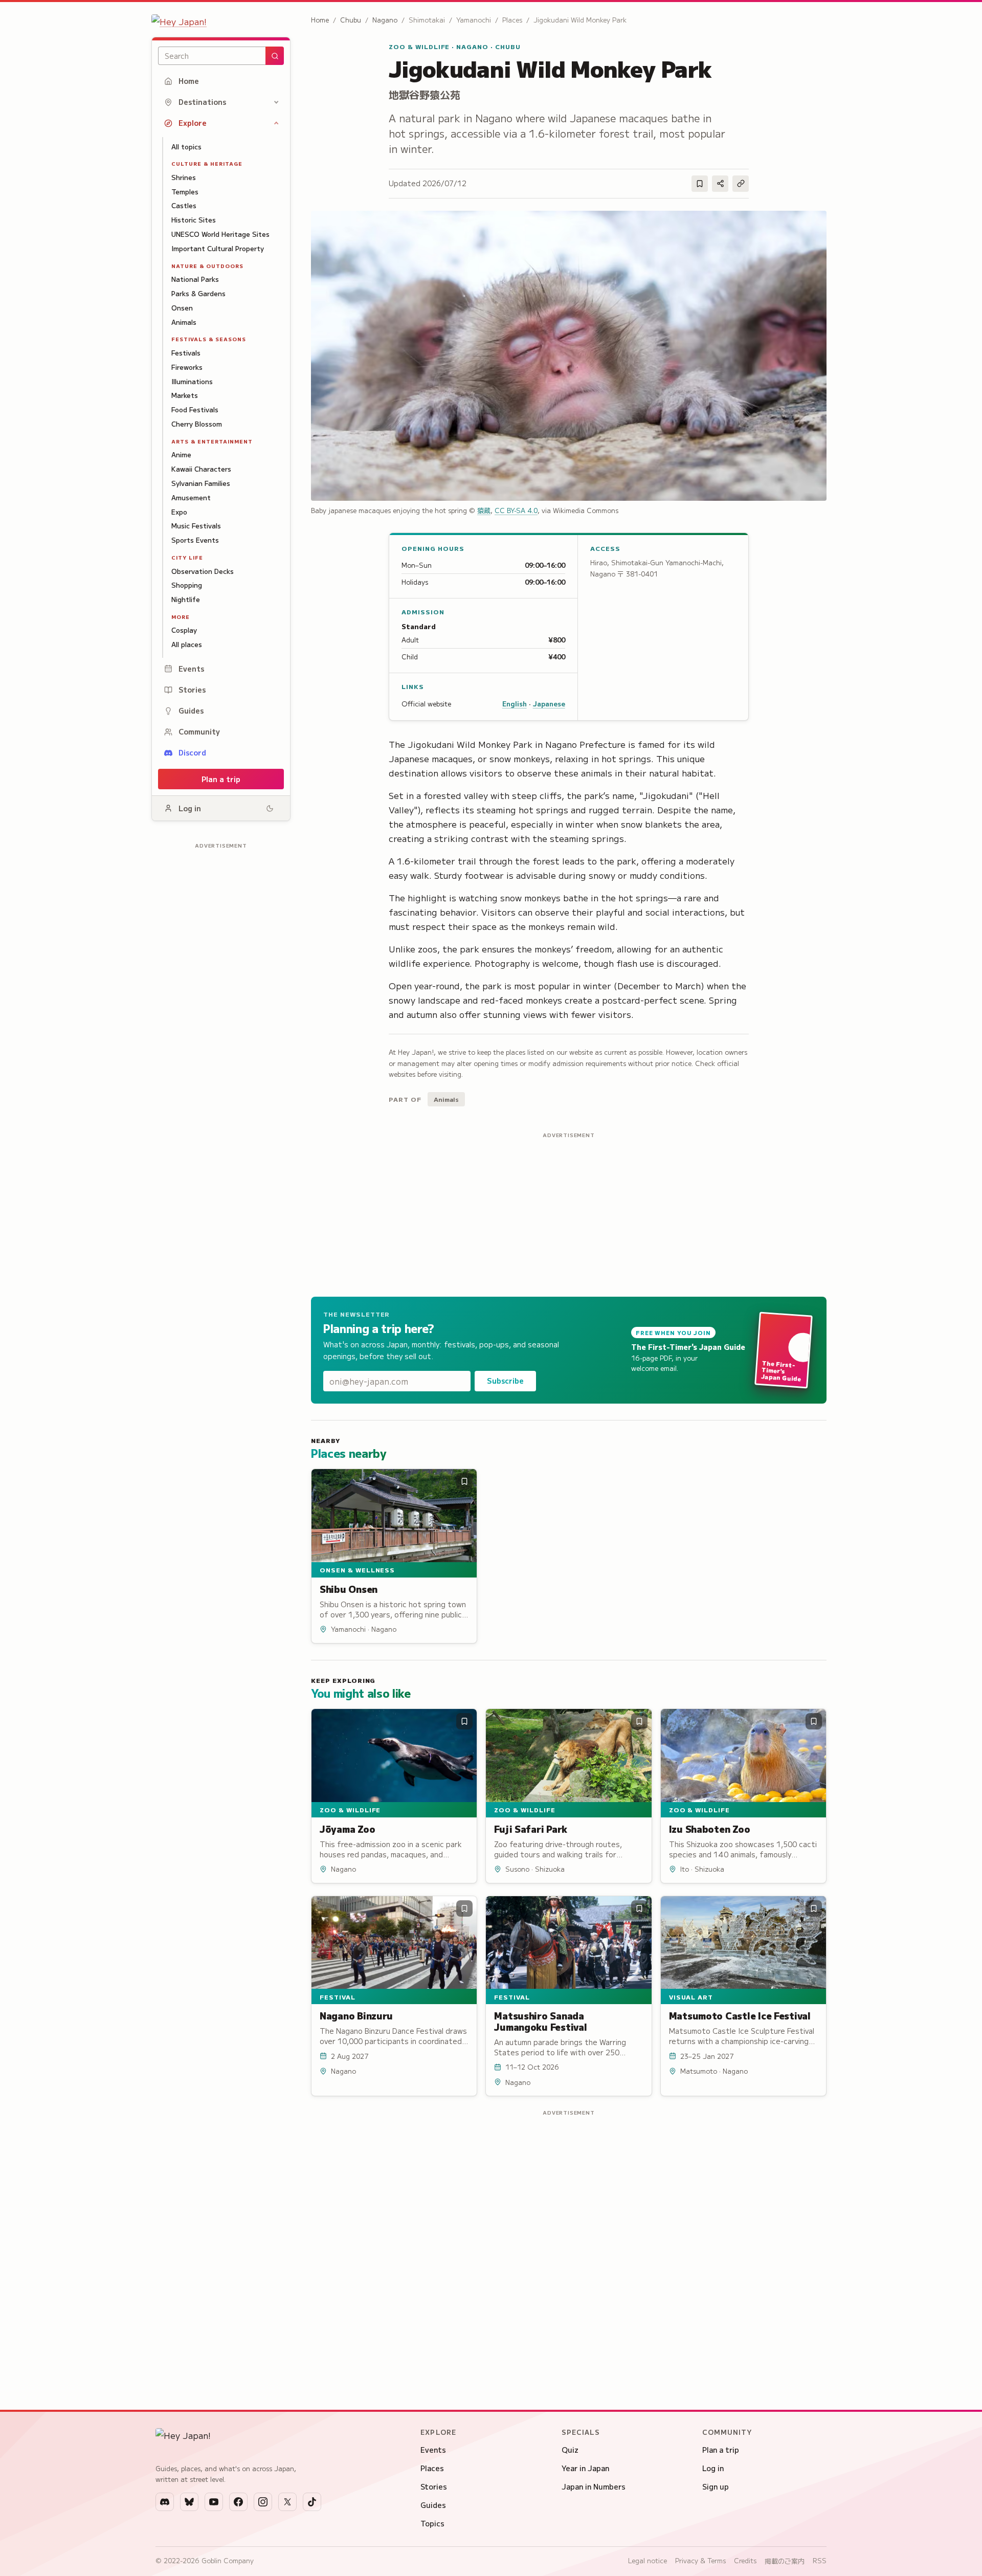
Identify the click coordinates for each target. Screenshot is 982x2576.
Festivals (186, 353)
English (515, 704)
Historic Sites (194, 220)
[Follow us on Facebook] (238, 2502)
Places (432, 2468)
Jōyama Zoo (347, 1829)
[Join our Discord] (165, 2502)
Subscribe (505, 1381)
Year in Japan (585, 2468)
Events (191, 669)
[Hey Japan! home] (221, 21)
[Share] (720, 184)
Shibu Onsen (349, 1589)
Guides (191, 710)
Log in (190, 808)
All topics (186, 147)
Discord (192, 752)
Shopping (187, 585)
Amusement (191, 497)
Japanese (549, 704)
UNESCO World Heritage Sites (220, 234)
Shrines (184, 177)
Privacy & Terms (700, 2560)
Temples (185, 192)
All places (187, 644)
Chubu (351, 20)
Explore (193, 123)
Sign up (716, 2486)
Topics (432, 2523)
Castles (184, 205)
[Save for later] (700, 184)
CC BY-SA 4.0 (516, 510)
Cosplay (184, 630)
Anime (181, 454)
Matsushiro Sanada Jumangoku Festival (540, 2021)
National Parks (195, 279)
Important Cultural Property (218, 248)
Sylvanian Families (201, 483)
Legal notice (648, 2560)
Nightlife (186, 599)
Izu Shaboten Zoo (710, 1829)
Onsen (182, 308)
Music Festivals (196, 526)
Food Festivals (195, 409)
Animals (184, 322)
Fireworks (187, 367)
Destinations (202, 102)
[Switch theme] (270, 808)
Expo (179, 512)
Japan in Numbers (594, 2486)
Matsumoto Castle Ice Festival (740, 2015)
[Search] (275, 56)
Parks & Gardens (198, 293)
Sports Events (195, 540)
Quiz (570, 2450)
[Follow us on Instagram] (263, 2502)
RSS (820, 2560)
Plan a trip (221, 779)
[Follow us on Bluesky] (189, 2502)
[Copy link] (741, 184)
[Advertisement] (221, 1006)
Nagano (385, 20)
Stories (192, 690)
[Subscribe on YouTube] (214, 2502)
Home (189, 81)
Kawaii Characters (201, 469)
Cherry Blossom (197, 424)
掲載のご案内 (785, 2561)
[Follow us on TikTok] (312, 2502)
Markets (185, 395)
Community (199, 731)
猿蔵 (484, 510)
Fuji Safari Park (531, 1829)
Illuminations (192, 381)
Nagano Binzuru (356, 2015)
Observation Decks (203, 571)
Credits (745, 2560)
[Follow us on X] (287, 2502)
